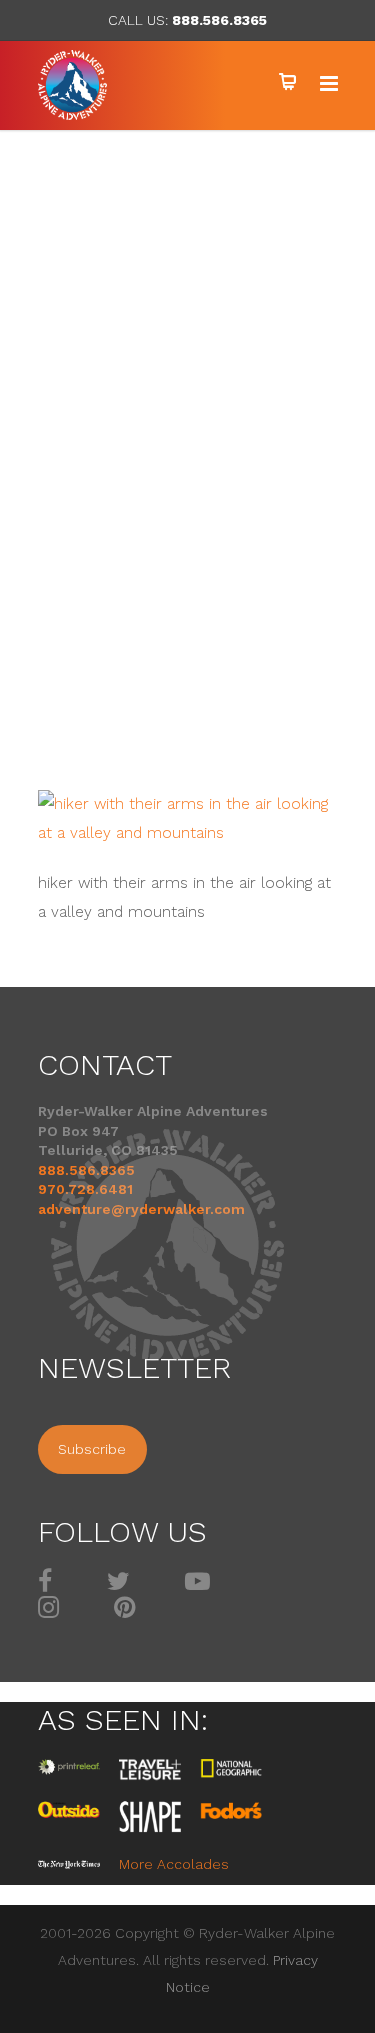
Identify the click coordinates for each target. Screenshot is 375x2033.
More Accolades (174, 1864)
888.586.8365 (219, 20)
